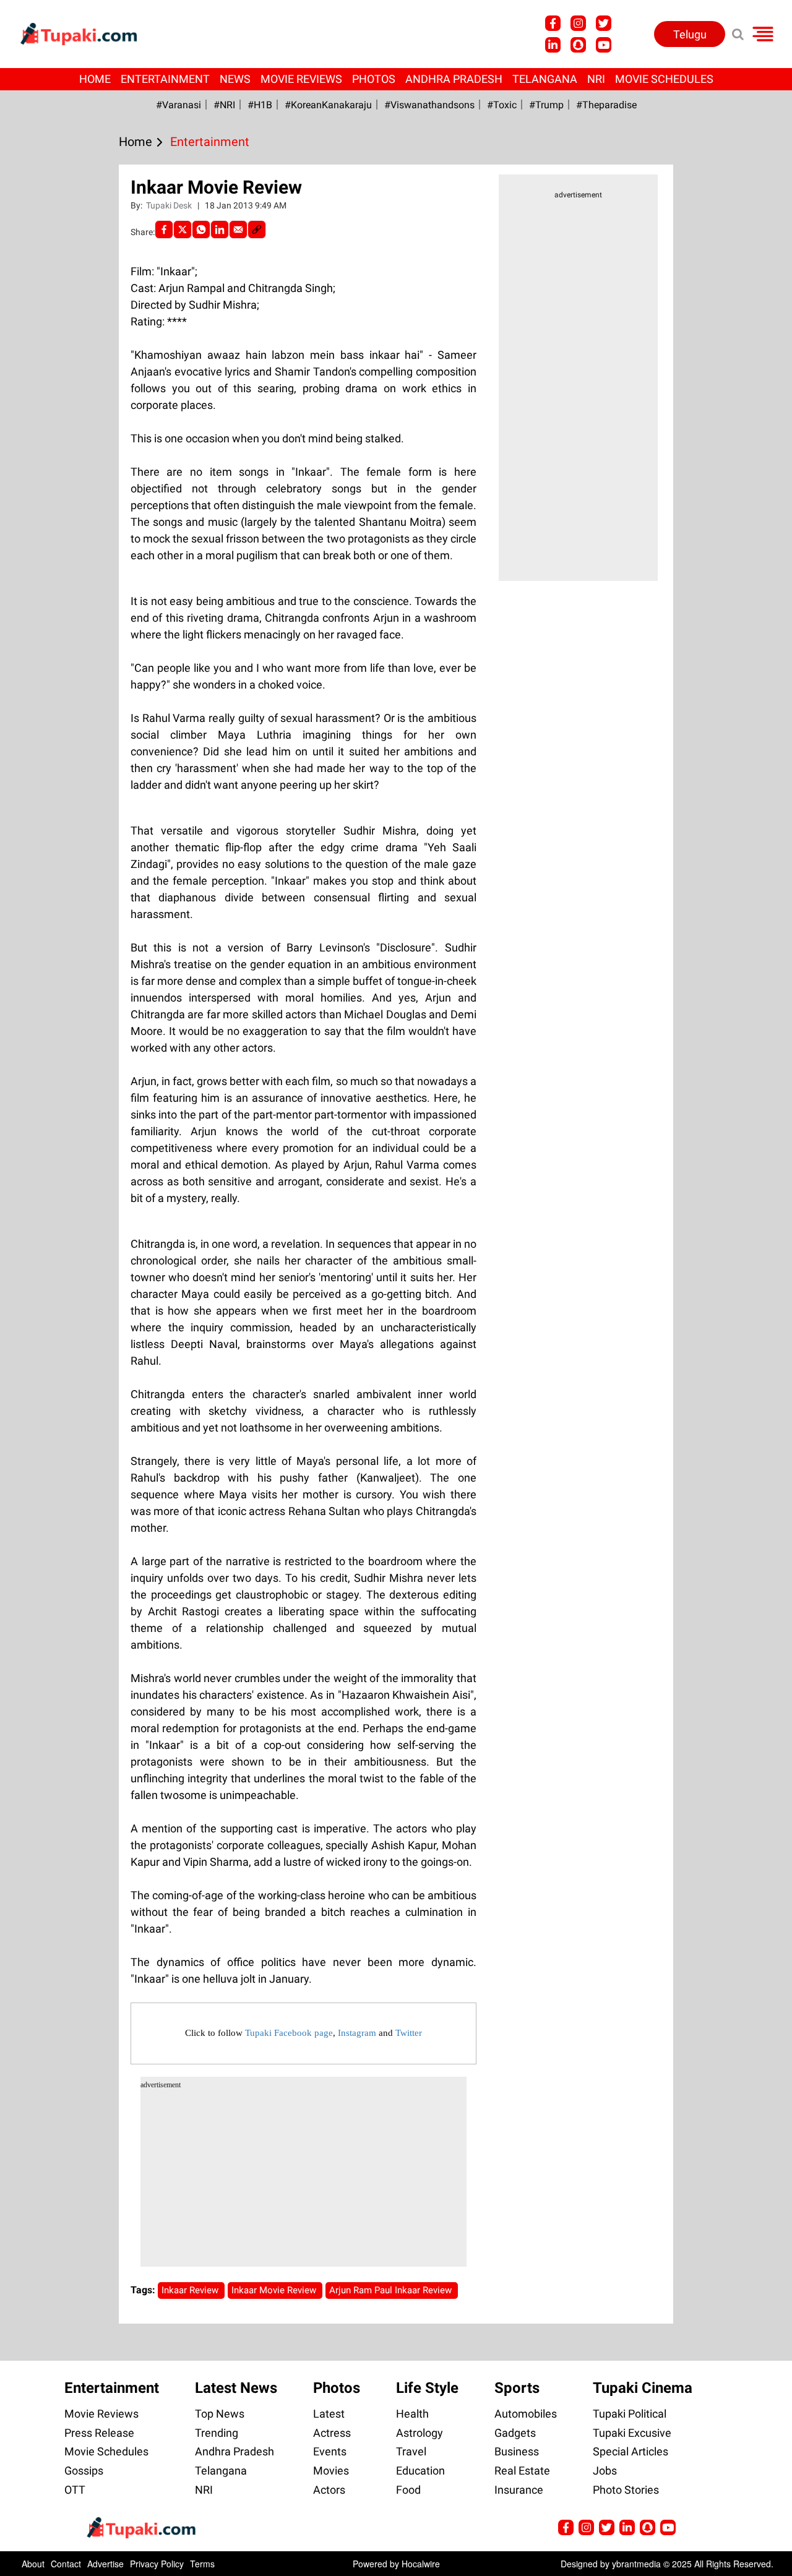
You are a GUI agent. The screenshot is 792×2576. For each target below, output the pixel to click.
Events (330, 2451)
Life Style (427, 2388)
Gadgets (515, 2433)
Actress (332, 2433)
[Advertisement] (56, 701)
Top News (220, 2414)
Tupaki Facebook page (289, 2033)
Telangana (545, 79)
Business (517, 2451)
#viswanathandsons (429, 105)
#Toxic (502, 105)
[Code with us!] (578, 45)
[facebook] (164, 230)
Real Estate (522, 2471)
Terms (202, 2564)
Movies (331, 2471)
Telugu (690, 34)
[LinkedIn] (220, 230)
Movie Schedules (664, 79)
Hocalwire (421, 2564)
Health (412, 2414)
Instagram (357, 2033)
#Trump (546, 105)
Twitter (409, 2033)
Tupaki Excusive (632, 2433)
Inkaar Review (191, 2290)
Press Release (99, 2433)
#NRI (224, 105)
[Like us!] (553, 23)
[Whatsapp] (201, 230)
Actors (329, 2490)
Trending (217, 2433)
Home (95, 79)
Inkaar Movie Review (275, 2290)
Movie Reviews (301, 79)
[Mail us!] (604, 45)
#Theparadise (606, 105)
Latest (329, 2414)
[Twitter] (183, 230)
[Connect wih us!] (553, 45)
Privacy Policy (157, 2564)
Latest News (236, 2388)
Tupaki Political (630, 2414)
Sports (517, 2388)
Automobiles (526, 2414)
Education (420, 2471)
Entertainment (165, 79)
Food (408, 2490)
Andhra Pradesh (454, 79)
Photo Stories (626, 2490)
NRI (596, 79)
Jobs (605, 2471)
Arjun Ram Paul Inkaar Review (392, 2290)
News (235, 79)
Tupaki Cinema (643, 2388)
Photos (374, 79)
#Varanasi (179, 105)
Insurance (519, 2490)
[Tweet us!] (578, 23)
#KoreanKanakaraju (328, 105)
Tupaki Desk (170, 205)
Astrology (420, 2433)
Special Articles (631, 2451)
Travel (411, 2451)
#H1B (260, 105)
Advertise (105, 2564)
